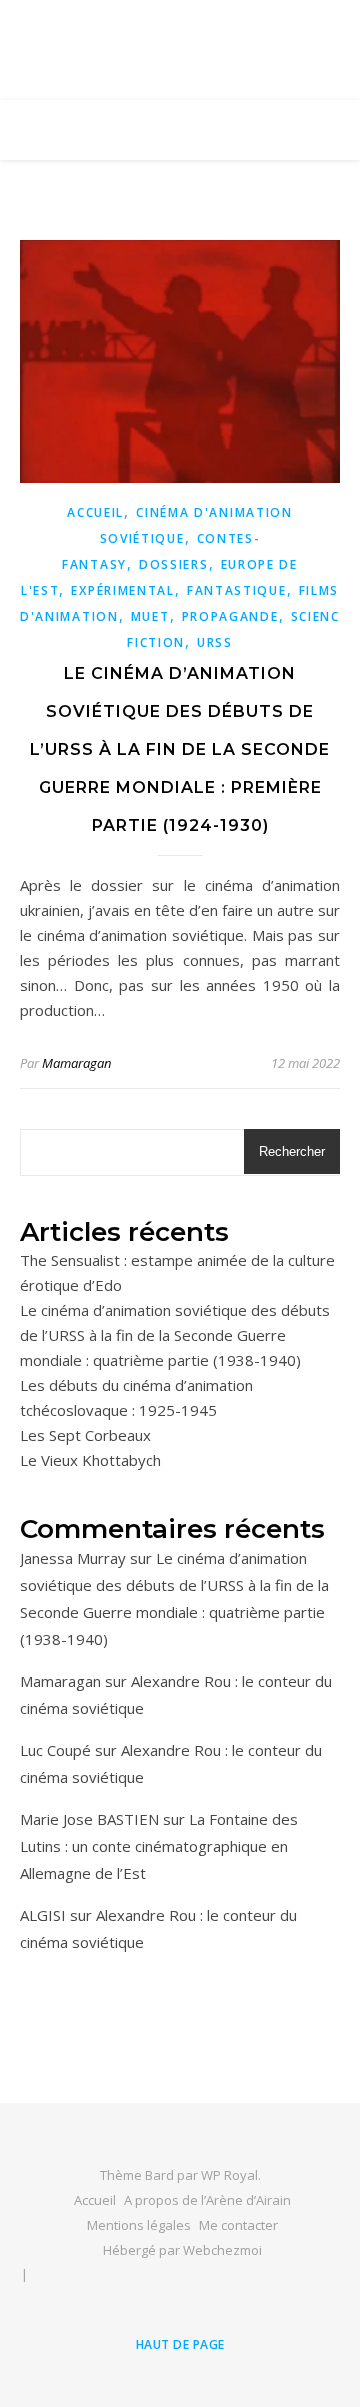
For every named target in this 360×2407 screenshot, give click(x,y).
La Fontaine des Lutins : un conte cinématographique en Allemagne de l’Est (159, 1846)
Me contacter (238, 2225)
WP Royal (229, 2175)
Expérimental (122, 590)
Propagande (230, 616)
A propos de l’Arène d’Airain (207, 2200)
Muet (150, 616)
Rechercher (292, 1151)
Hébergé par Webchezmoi (182, 2250)
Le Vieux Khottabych (90, 1460)
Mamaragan (76, 1063)
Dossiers (174, 564)
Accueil (95, 512)
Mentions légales (139, 2225)
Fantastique (237, 590)
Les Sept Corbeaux (85, 1435)
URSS (215, 642)
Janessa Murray (73, 1558)
